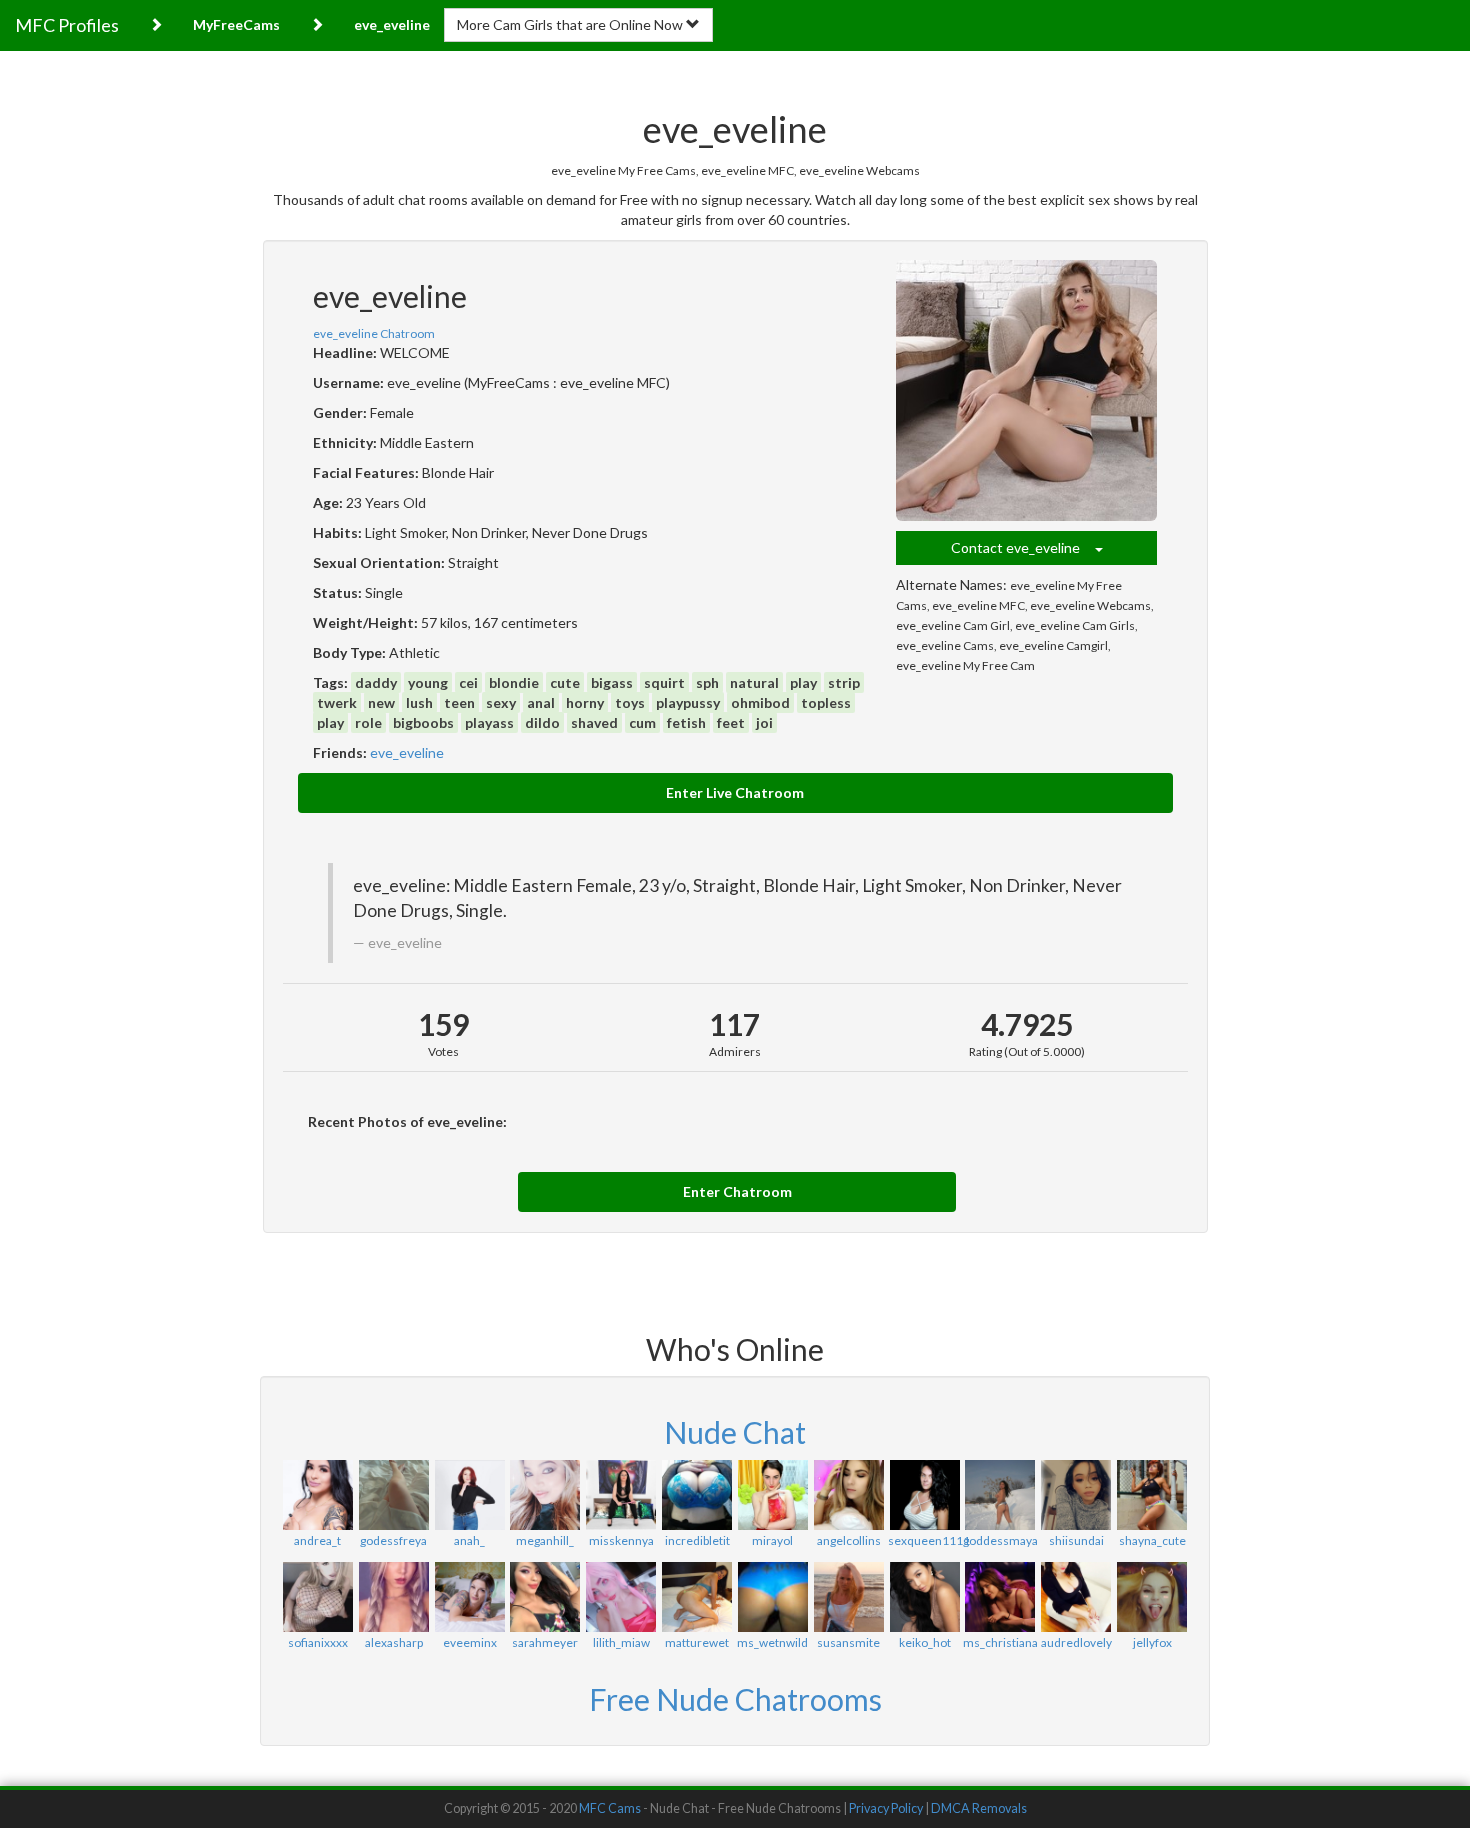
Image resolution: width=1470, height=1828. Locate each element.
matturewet (697, 1642)
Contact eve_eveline (1023, 547)
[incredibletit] (697, 1495)
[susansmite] (849, 1597)
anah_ (469, 1540)
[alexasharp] (394, 1597)
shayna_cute (1152, 1540)
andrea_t (317, 1540)
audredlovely (1076, 1642)
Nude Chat (735, 1432)
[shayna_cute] (1152, 1495)
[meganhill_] (545, 1495)
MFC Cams (610, 1808)
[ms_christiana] (1000, 1597)
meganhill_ (545, 1540)
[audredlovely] (1076, 1597)
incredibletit (697, 1540)
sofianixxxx (318, 1642)
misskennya (621, 1540)
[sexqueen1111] (925, 1495)
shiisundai (1076, 1540)
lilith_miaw (621, 1642)
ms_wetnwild (772, 1642)
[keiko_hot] (925, 1597)
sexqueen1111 (929, 1540)
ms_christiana (1000, 1642)
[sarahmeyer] (545, 1597)
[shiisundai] (1076, 1495)
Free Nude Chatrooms (735, 1699)
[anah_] (470, 1495)
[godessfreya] (394, 1495)
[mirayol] (773, 1495)
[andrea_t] (318, 1495)
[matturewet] (697, 1597)
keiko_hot (925, 1642)
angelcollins (849, 1540)
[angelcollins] (849, 1495)
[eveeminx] (470, 1597)
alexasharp (394, 1642)
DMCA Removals (979, 1808)
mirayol (772, 1540)
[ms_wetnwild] (773, 1597)
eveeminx (470, 1642)
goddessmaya (1000, 1540)
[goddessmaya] (1000, 1495)
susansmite (848, 1642)
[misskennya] (621, 1495)
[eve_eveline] (1027, 391)
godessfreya (393, 1540)
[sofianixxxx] (318, 1597)
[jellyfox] (1152, 1597)
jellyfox (1152, 1642)
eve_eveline (407, 752)
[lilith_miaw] (621, 1597)
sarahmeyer (545, 1642)
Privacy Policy (886, 1808)
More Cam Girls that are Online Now (571, 24)
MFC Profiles (67, 25)
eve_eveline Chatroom (374, 333)
